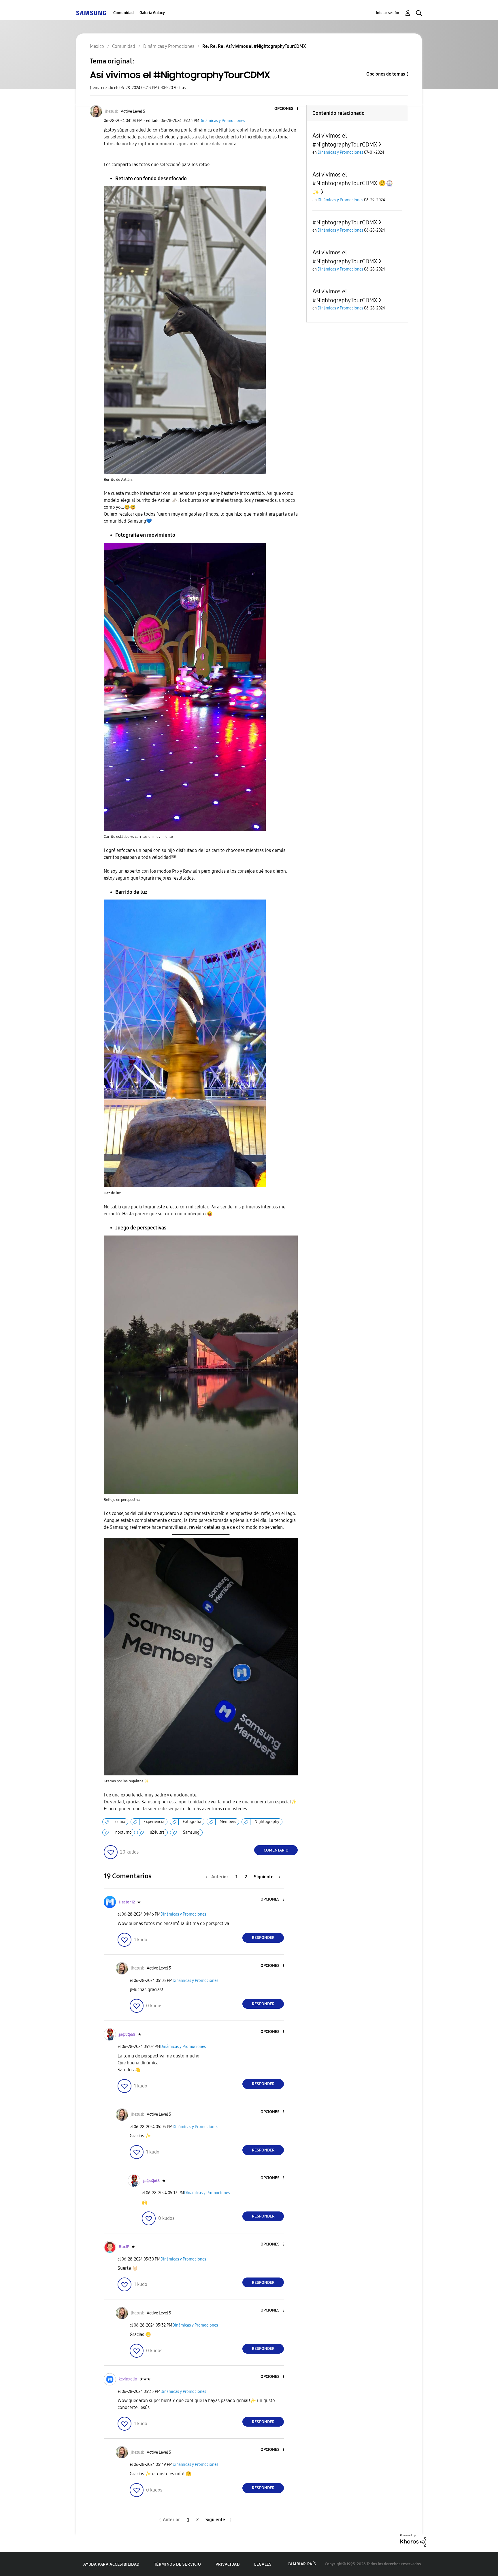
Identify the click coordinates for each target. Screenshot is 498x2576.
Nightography (267, 1822)
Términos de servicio (178, 2564)
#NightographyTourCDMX (345, 222)
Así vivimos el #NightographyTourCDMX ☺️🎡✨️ (353, 183)
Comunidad (123, 13)
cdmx (120, 1822)
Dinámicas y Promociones (222, 121)
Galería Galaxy (152, 13)
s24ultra (157, 1832)
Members (228, 1822)
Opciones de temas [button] (386, 74)
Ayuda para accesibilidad (111, 2564)
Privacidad (228, 2564)
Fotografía (192, 1822)
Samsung (191, 1832)
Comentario (276, 1850)
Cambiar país (302, 2564)
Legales (263, 2564)
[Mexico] (91, 13)
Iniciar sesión (387, 13)
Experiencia (154, 1822)
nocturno (123, 1832)
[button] (288, 109)
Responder (263, 1938)
